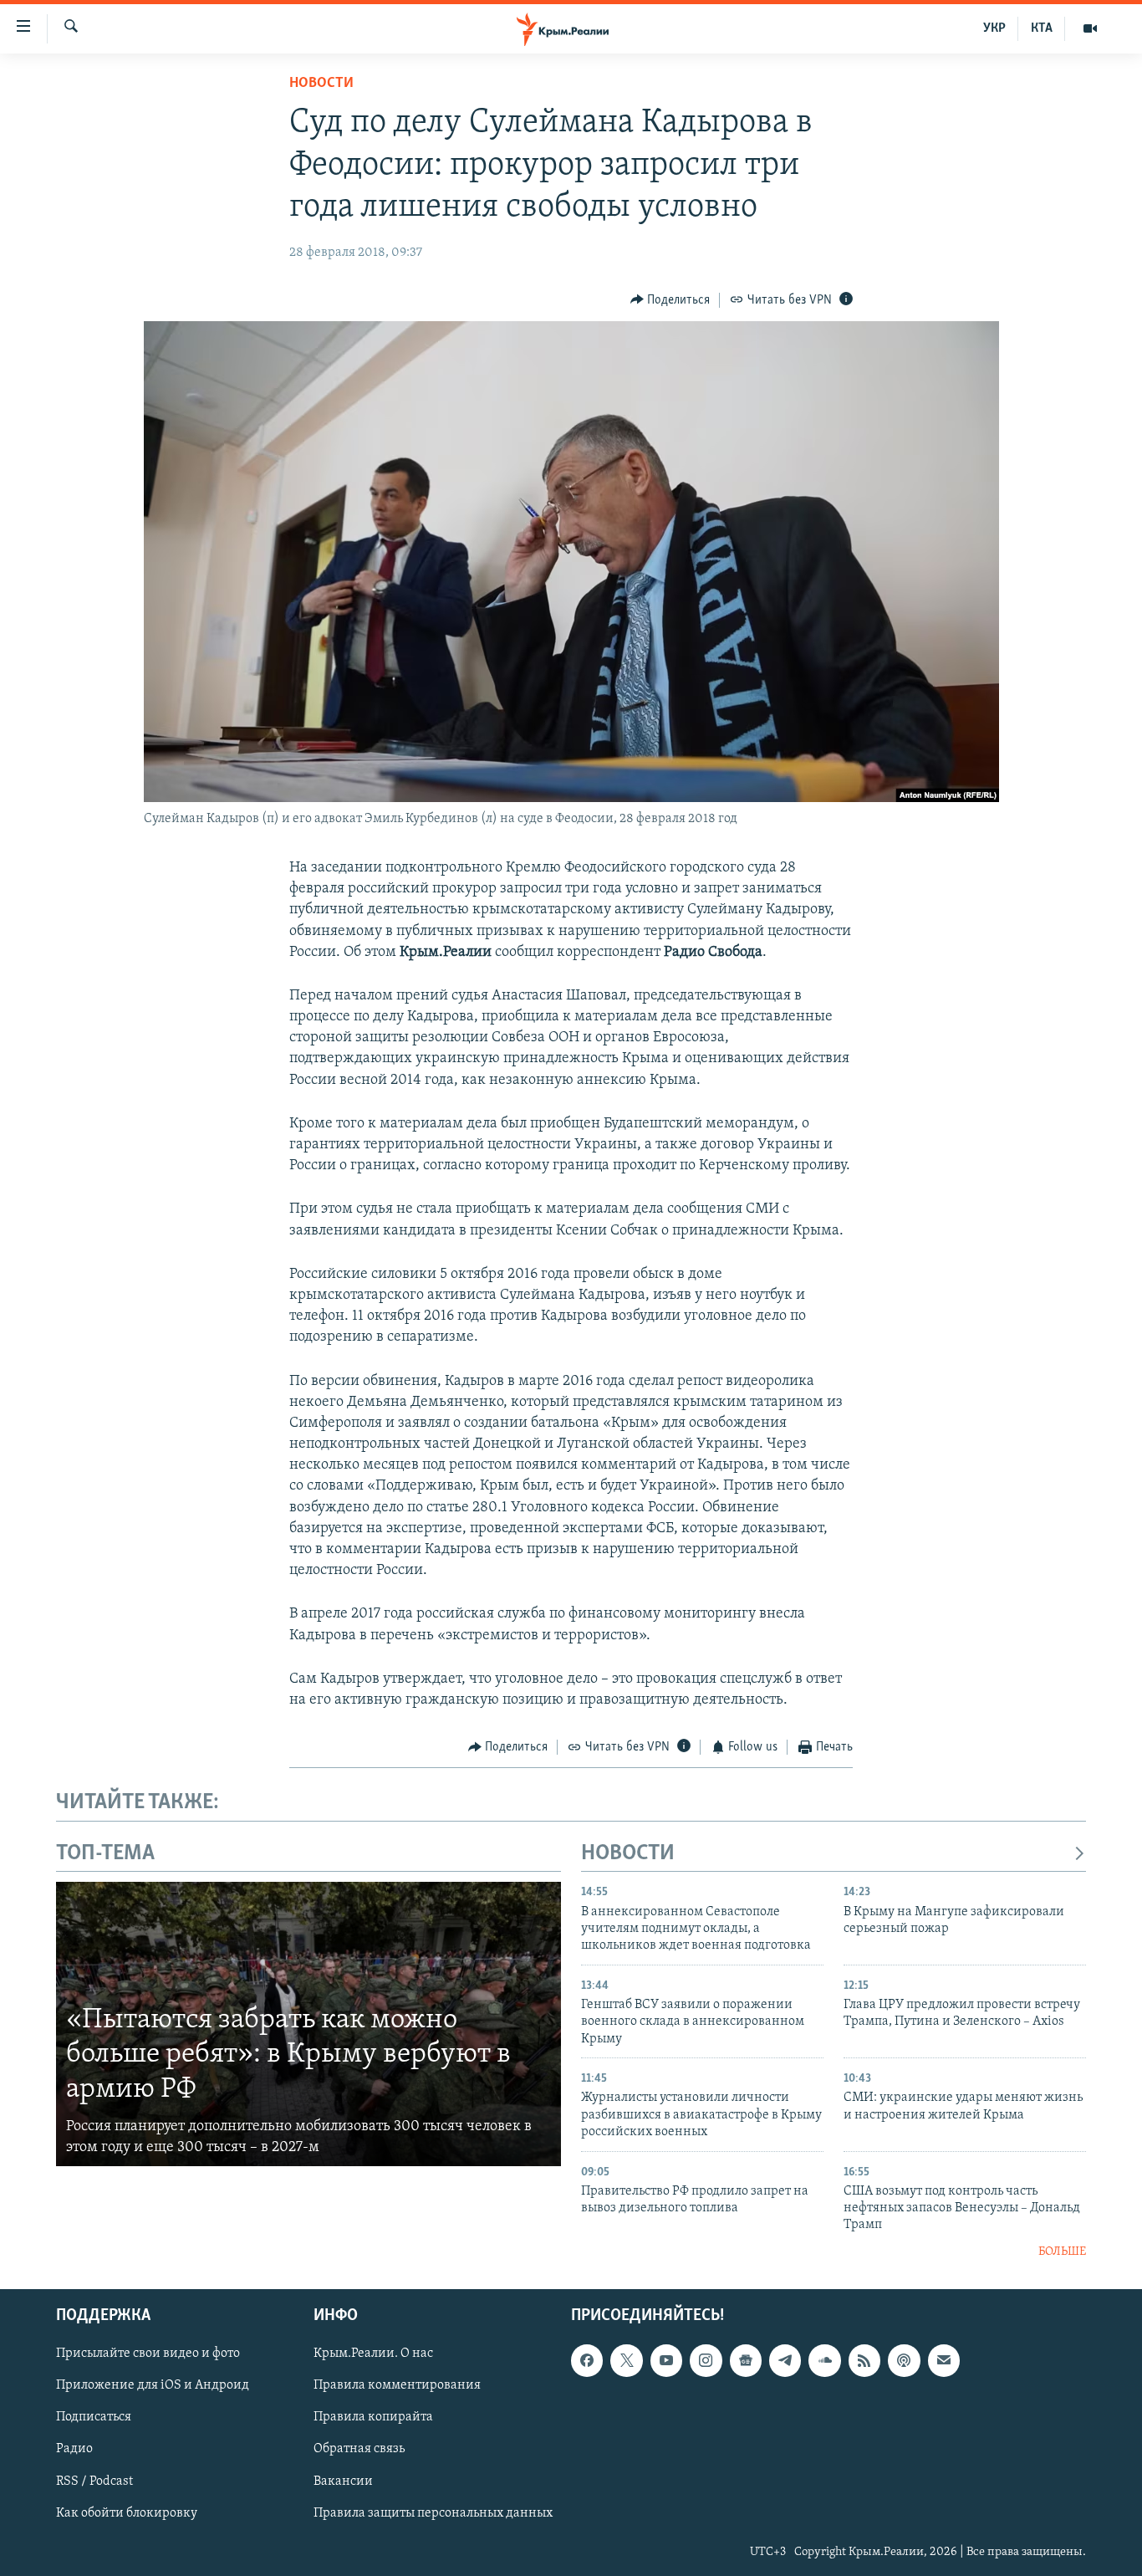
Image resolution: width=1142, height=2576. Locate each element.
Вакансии (343, 2481)
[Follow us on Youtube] (666, 2361)
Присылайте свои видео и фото (148, 2354)
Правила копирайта (373, 2418)
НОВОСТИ (628, 1854)
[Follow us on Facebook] (587, 2361)
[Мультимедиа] (1090, 28)
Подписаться (94, 2418)
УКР (994, 28)
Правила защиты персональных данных (433, 2513)
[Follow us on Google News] (746, 2361)
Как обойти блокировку (127, 2513)
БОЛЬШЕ (1062, 2252)
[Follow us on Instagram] (706, 2361)
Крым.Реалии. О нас (373, 2354)
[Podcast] (904, 2361)
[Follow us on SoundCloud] (824, 2361)
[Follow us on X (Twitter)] (626, 2361)
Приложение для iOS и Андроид (153, 2386)
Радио (74, 2450)
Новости (321, 84)
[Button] (670, 300)
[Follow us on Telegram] (785, 2361)
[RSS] (864, 2361)
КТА (1042, 28)
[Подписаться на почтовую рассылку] (944, 2361)
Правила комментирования (397, 2386)
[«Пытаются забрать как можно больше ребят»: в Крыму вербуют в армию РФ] (308, 2024)
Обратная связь (359, 2450)
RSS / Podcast (94, 2481)
